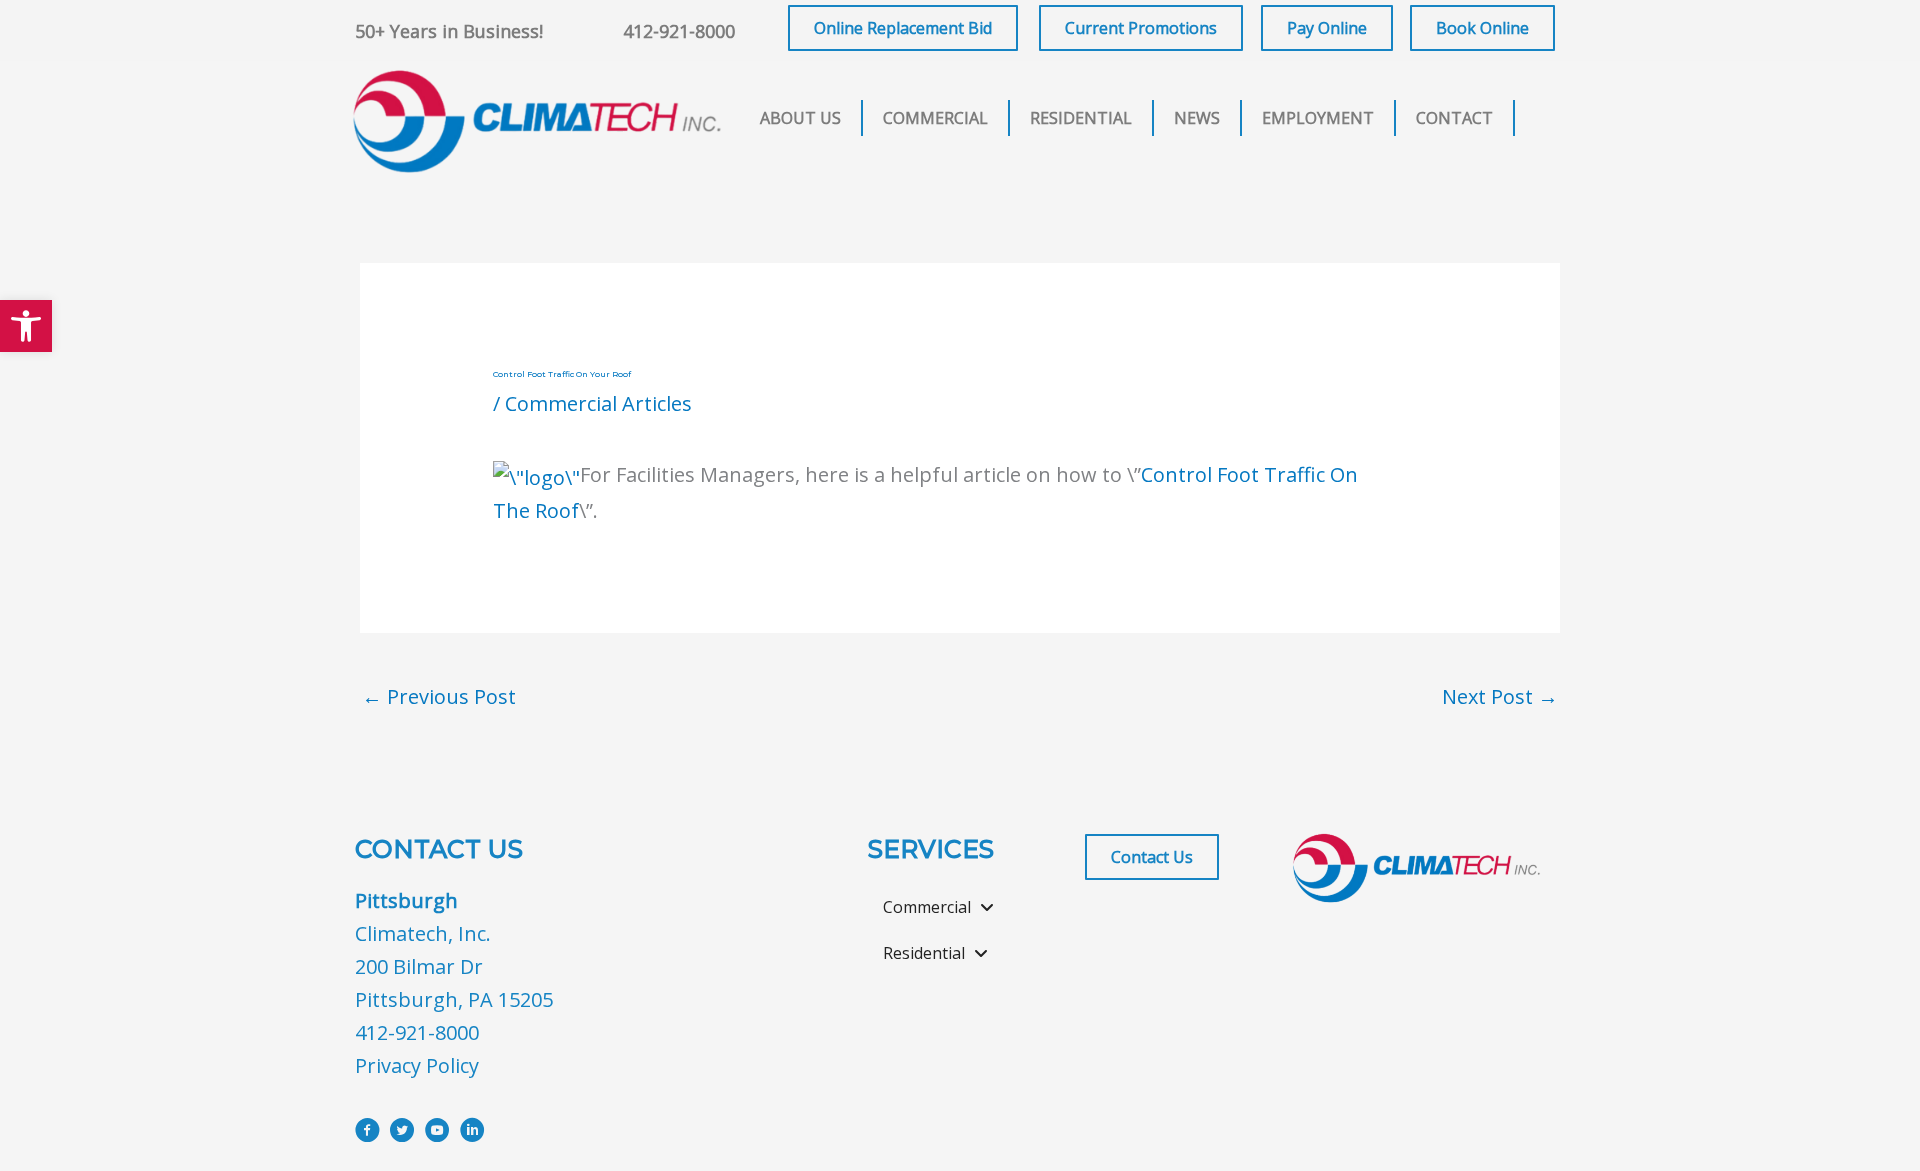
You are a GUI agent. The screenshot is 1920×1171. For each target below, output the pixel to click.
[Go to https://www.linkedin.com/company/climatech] (472, 1133)
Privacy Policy (417, 1065)
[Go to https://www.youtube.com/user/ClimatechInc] (437, 1133)
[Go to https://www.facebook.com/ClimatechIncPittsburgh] (367, 1133)
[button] (26, 326)
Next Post (1500, 696)
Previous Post (439, 696)
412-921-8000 (679, 31)
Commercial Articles (598, 403)
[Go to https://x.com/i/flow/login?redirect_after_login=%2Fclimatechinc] (402, 1133)
